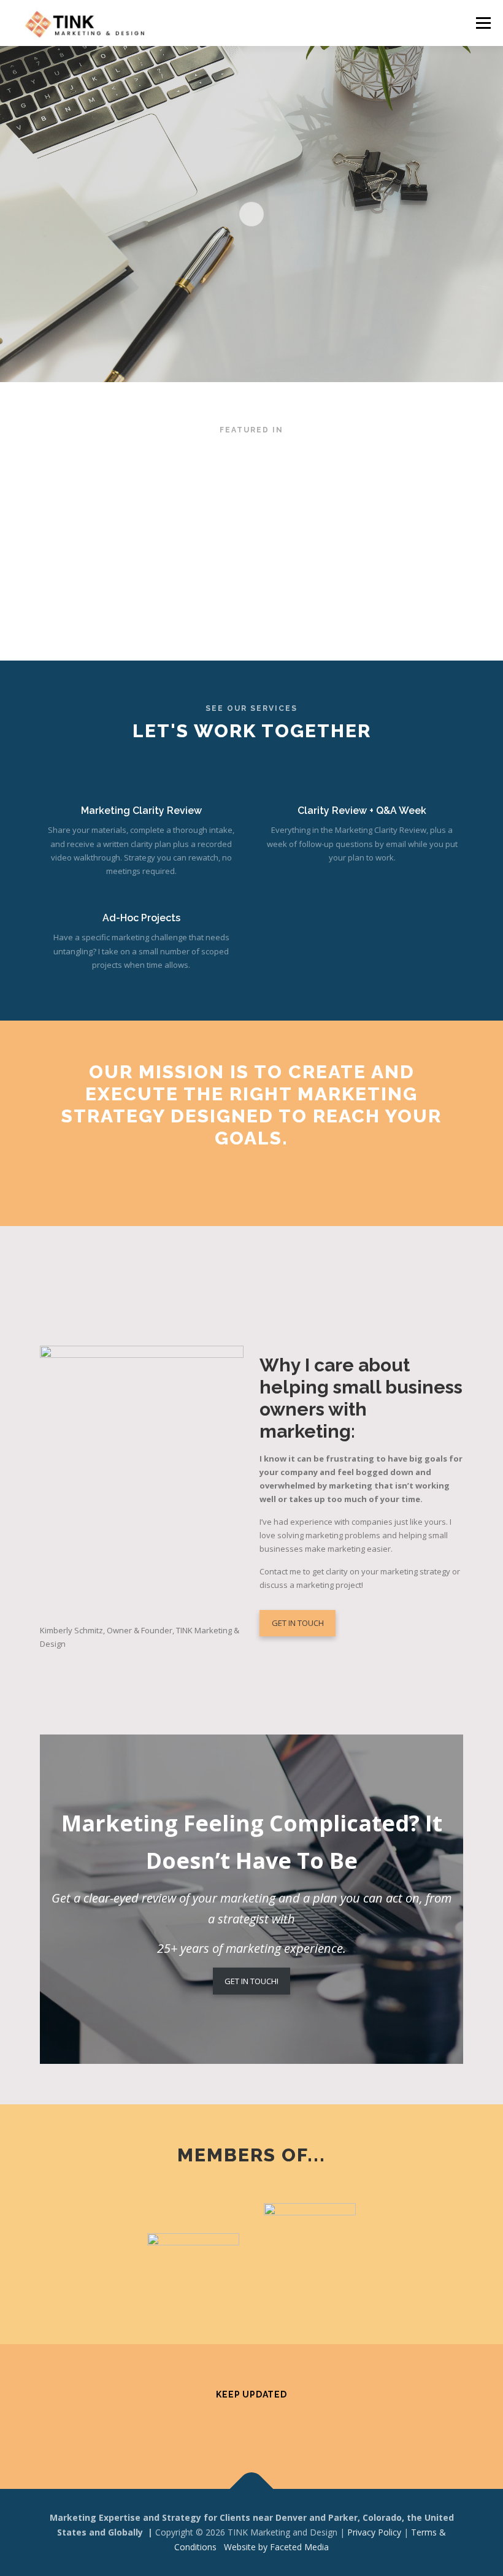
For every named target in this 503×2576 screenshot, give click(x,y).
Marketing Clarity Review (141, 811)
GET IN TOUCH (298, 1623)
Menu (483, 23)
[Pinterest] (236, 2427)
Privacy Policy (374, 2532)
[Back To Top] (252, 2489)
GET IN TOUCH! (251, 1981)
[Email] (327, 2427)
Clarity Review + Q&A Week (362, 811)
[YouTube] (267, 2427)
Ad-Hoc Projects (141, 918)
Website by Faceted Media (276, 2547)
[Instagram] (206, 2427)
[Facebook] (176, 2427)
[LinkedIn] (297, 2427)
